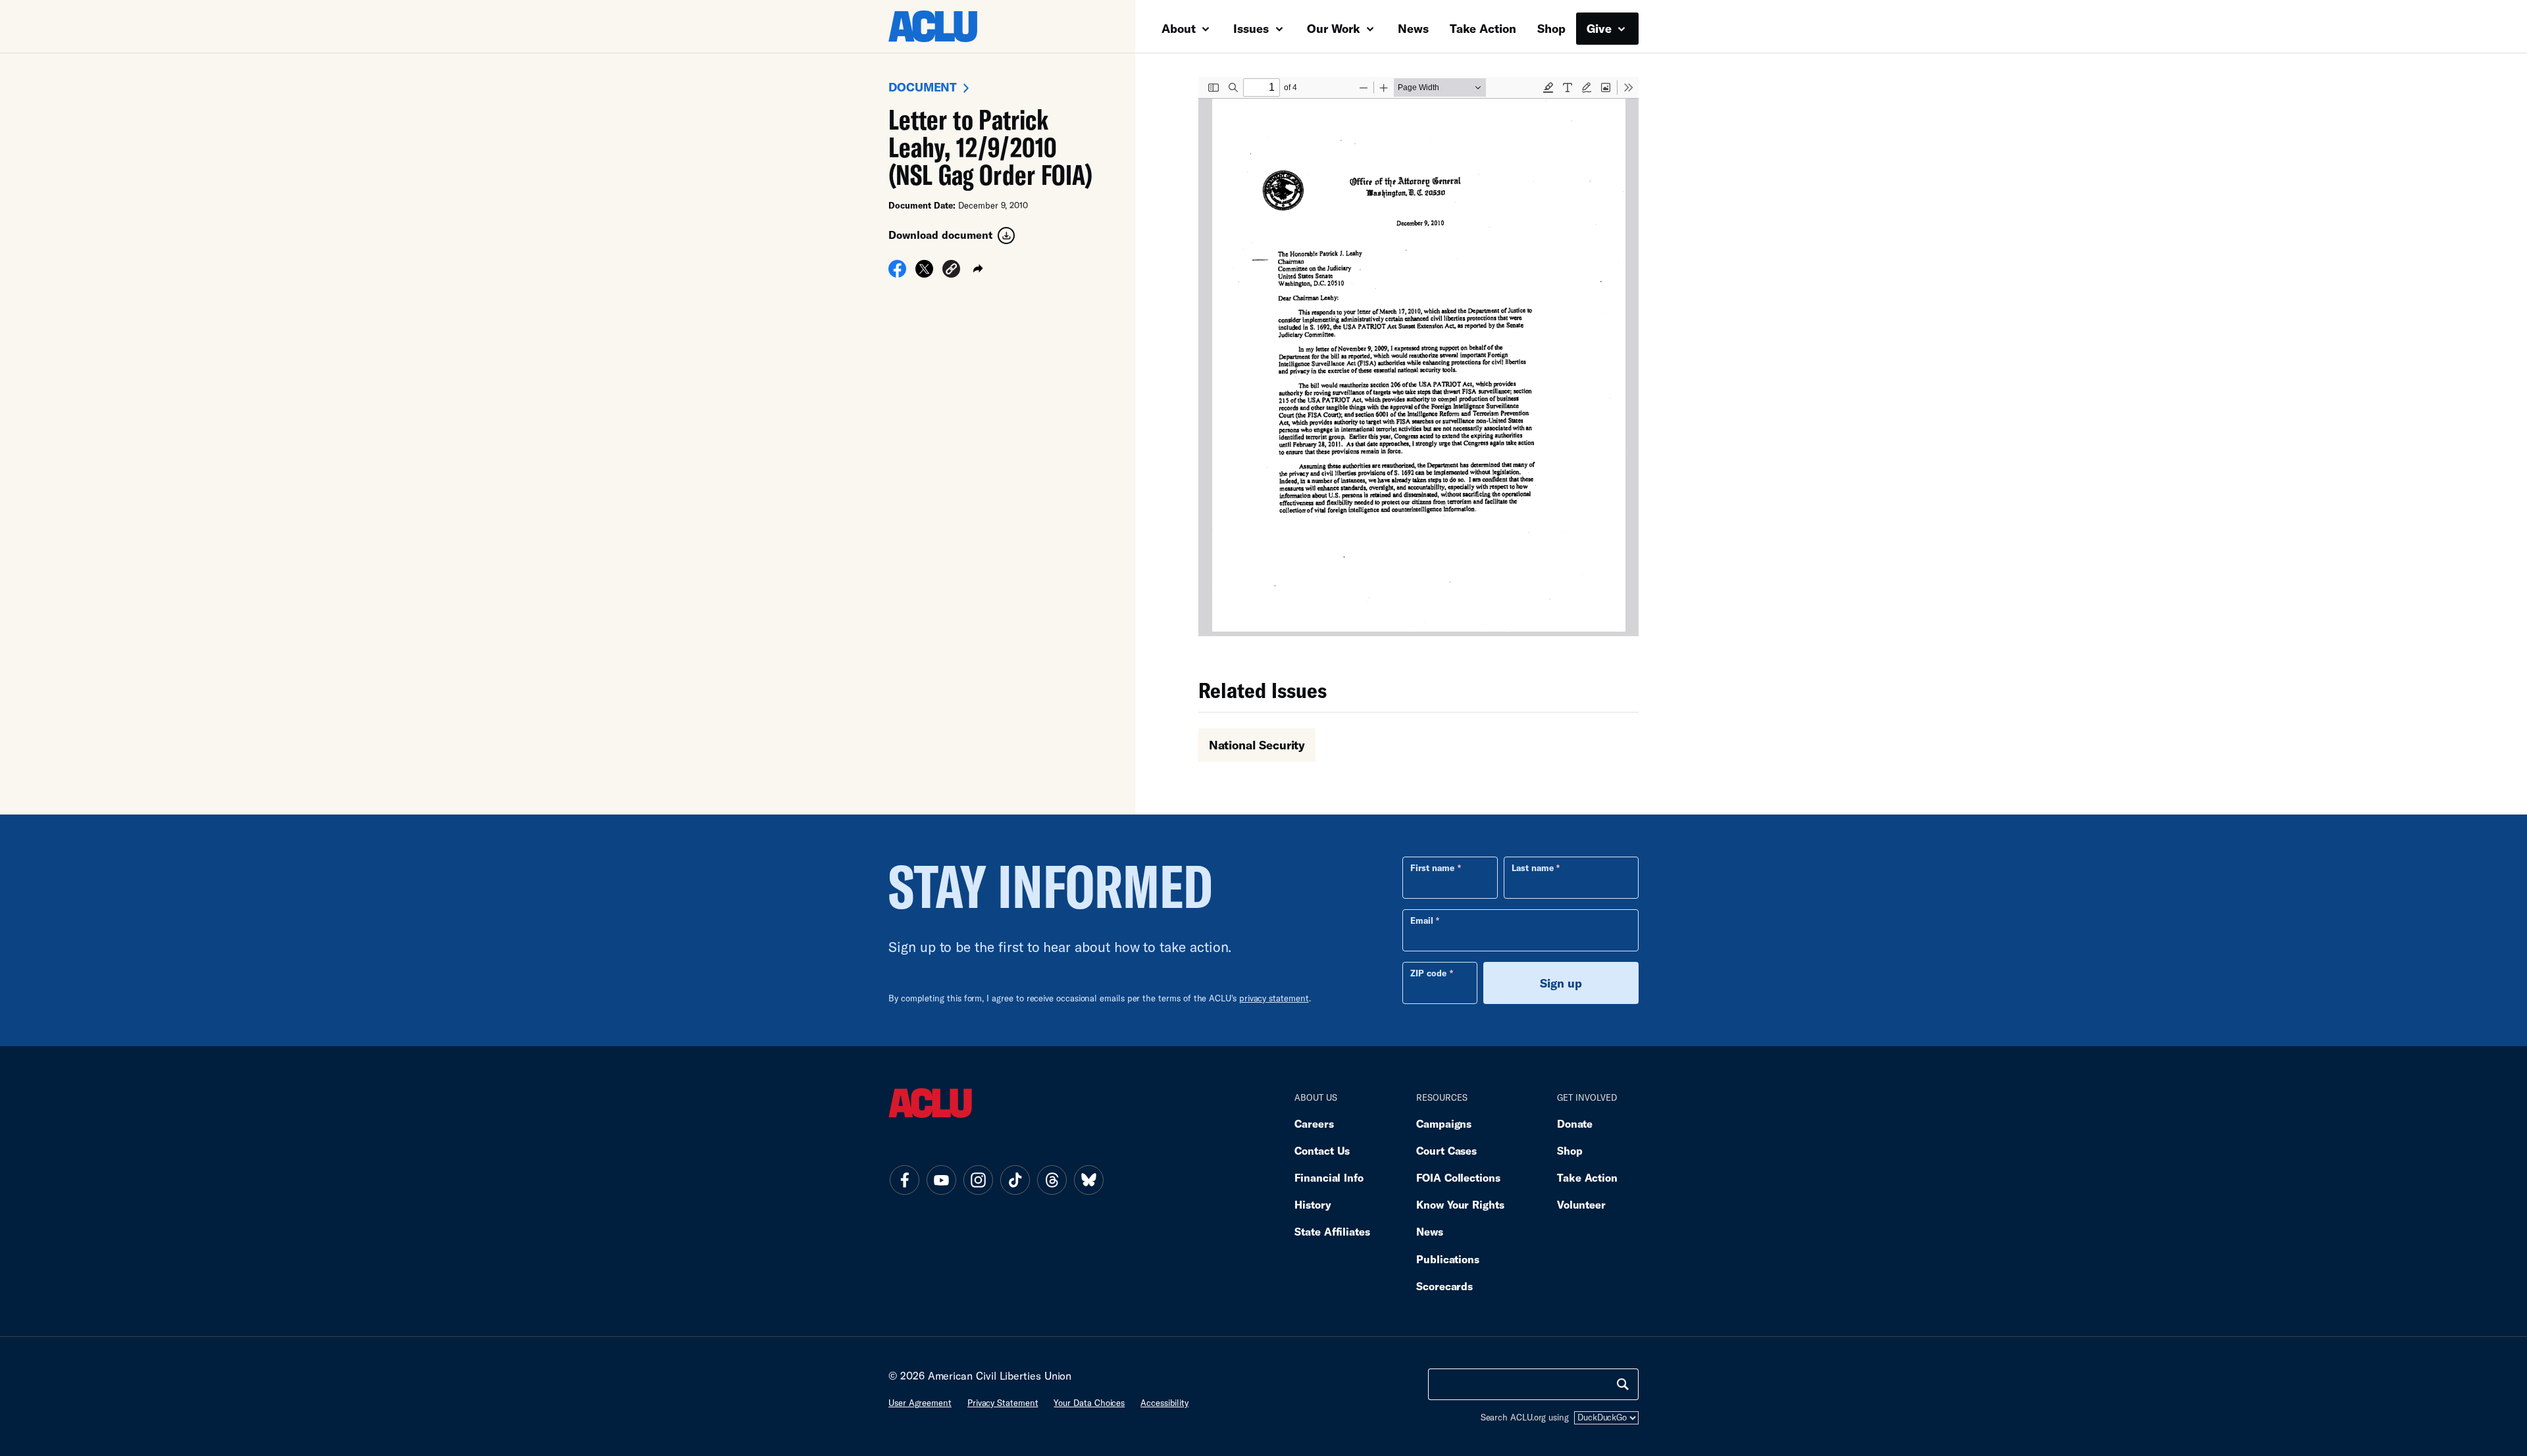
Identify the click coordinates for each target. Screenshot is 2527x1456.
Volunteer (1581, 1204)
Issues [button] (1253, 28)
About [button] (1180, 28)
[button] (951, 271)
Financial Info (1329, 1177)
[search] (1623, 1384)
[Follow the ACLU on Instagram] (978, 1180)
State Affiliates (1332, 1231)
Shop (1551, 28)
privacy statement (1274, 998)
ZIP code (1428, 973)
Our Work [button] (1335, 28)
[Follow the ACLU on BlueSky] (1088, 1180)
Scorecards (1444, 1286)
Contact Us (1322, 1150)
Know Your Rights (1460, 1204)
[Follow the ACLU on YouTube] (941, 1180)
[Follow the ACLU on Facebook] (904, 1180)
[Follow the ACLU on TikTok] (1015, 1180)
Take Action (1483, 28)
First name (1432, 868)
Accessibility (1164, 1403)
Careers (1314, 1123)
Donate (1575, 1123)
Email (1422, 920)
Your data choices (1089, 1403)
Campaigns (1444, 1123)
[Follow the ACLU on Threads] (1052, 1180)
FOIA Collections (1458, 1177)
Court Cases (1446, 1150)
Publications (1448, 1259)
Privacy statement (1003, 1403)
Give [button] (1601, 28)
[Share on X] (924, 273)
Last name (1533, 868)
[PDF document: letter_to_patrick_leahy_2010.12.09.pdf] (1418, 357)
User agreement (920, 1403)
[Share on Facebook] (897, 273)
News (1413, 28)
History (1313, 1204)
